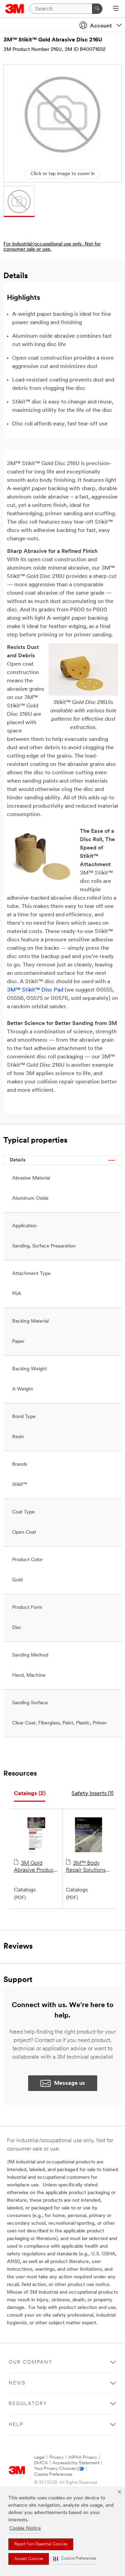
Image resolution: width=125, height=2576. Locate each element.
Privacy (57, 2457)
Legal (39, 2457)
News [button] (17, 2383)
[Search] (97, 9)
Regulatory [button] (28, 2404)
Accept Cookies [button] (29, 2559)
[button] (75, 2559)
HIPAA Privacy (83, 2457)
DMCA (41, 2463)
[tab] (30, 1794)
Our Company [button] (31, 2362)
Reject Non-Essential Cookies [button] (41, 2544)
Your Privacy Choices (55, 2469)
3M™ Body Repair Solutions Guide (86, 1867)
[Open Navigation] (116, 9)
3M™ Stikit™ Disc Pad (35, 990)
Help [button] (16, 2425)
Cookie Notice (25, 2528)
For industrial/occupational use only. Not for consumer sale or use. (52, 247)
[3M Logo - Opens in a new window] (15, 9)
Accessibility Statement (76, 2463)
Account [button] (101, 26)
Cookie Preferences (53, 2475)
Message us (70, 2083)
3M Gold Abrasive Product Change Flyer (35, 1867)
